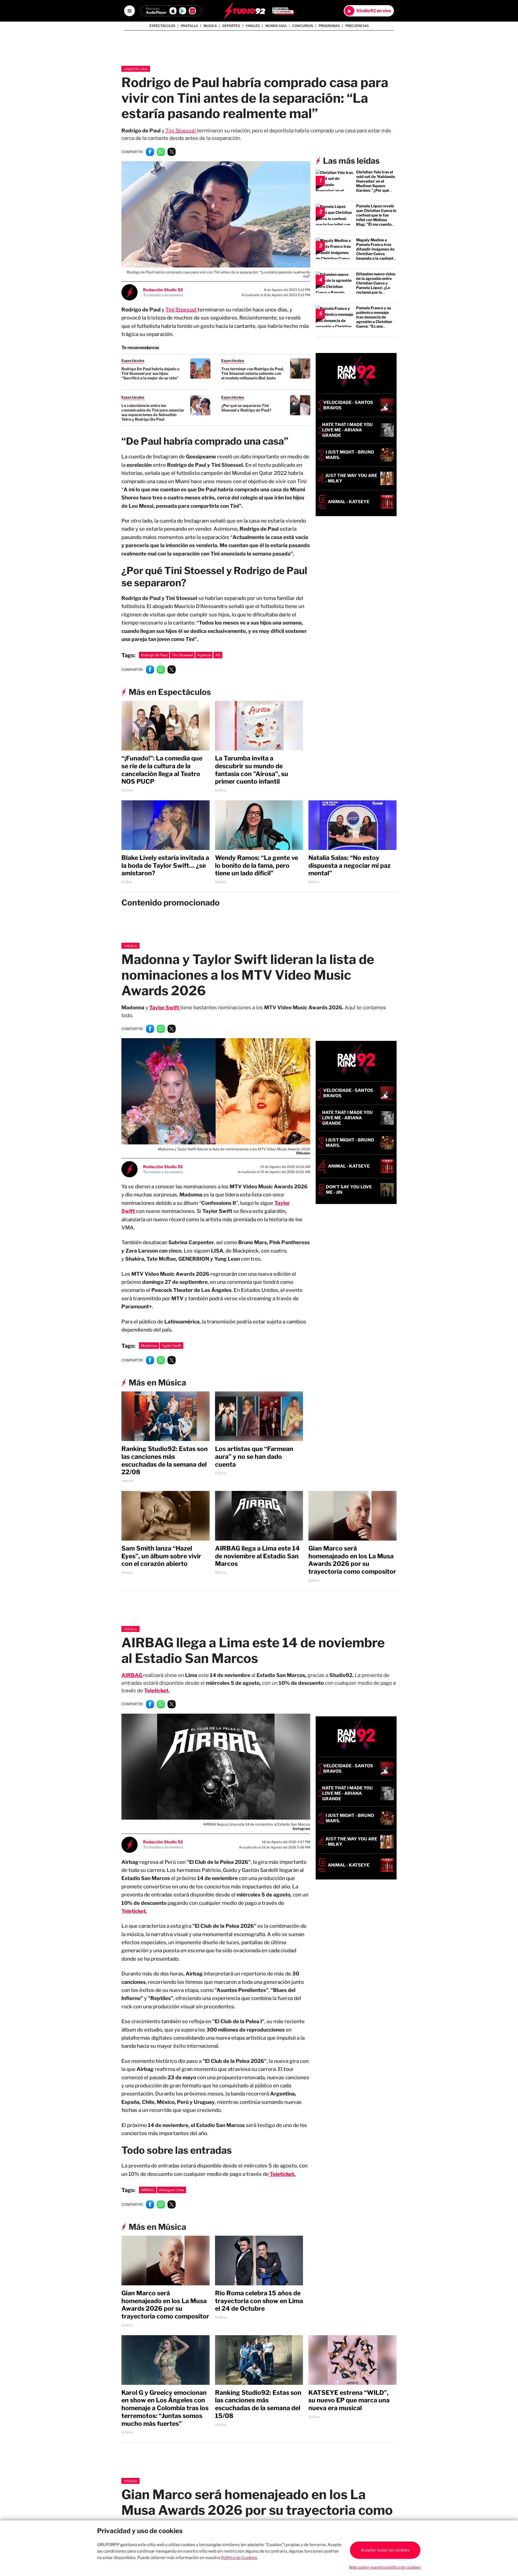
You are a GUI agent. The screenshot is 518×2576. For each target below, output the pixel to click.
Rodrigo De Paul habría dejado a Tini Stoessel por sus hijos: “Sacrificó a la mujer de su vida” (150, 373)
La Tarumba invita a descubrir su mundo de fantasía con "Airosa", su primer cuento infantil (252, 770)
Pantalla (189, 26)
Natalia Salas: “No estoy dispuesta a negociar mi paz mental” (350, 866)
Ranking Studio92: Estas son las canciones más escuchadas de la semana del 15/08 (258, 2404)
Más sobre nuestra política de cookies (385, 2567)
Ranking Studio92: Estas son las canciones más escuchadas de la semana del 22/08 (165, 1460)
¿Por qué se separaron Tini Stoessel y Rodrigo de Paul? (246, 408)
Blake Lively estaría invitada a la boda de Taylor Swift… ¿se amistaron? (165, 866)
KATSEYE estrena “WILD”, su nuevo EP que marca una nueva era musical (349, 2400)
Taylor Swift (165, 1008)
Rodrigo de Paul (154, 655)
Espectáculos (162, 26)
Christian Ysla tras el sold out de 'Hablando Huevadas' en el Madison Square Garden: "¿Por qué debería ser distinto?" (376, 183)
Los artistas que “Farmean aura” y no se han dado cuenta (254, 1457)
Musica (210, 26)
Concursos (303, 26)
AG (218, 655)
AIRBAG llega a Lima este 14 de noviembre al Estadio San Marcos (257, 1556)
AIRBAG (148, 2190)
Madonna (149, 1346)
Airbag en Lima (171, 2190)
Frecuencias (357, 26)
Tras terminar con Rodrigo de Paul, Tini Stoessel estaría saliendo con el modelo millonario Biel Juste (253, 373)
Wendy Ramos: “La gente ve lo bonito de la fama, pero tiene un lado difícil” (257, 866)
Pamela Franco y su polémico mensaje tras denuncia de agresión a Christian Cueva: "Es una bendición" (374, 319)
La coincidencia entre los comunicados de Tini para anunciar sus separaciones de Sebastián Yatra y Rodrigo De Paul (153, 412)
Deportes (231, 26)
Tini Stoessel (181, 131)
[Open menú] (129, 11)
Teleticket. (157, 1691)
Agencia (204, 655)
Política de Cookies (239, 2558)
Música (130, 946)
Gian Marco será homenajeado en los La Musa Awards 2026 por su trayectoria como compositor (352, 1560)
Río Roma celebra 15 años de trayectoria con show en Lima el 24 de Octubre (259, 2301)
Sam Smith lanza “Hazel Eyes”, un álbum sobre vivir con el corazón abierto (161, 1556)
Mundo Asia (276, 26)
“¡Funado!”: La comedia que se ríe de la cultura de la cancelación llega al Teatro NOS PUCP (162, 770)
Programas (329, 26)
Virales (253, 26)
